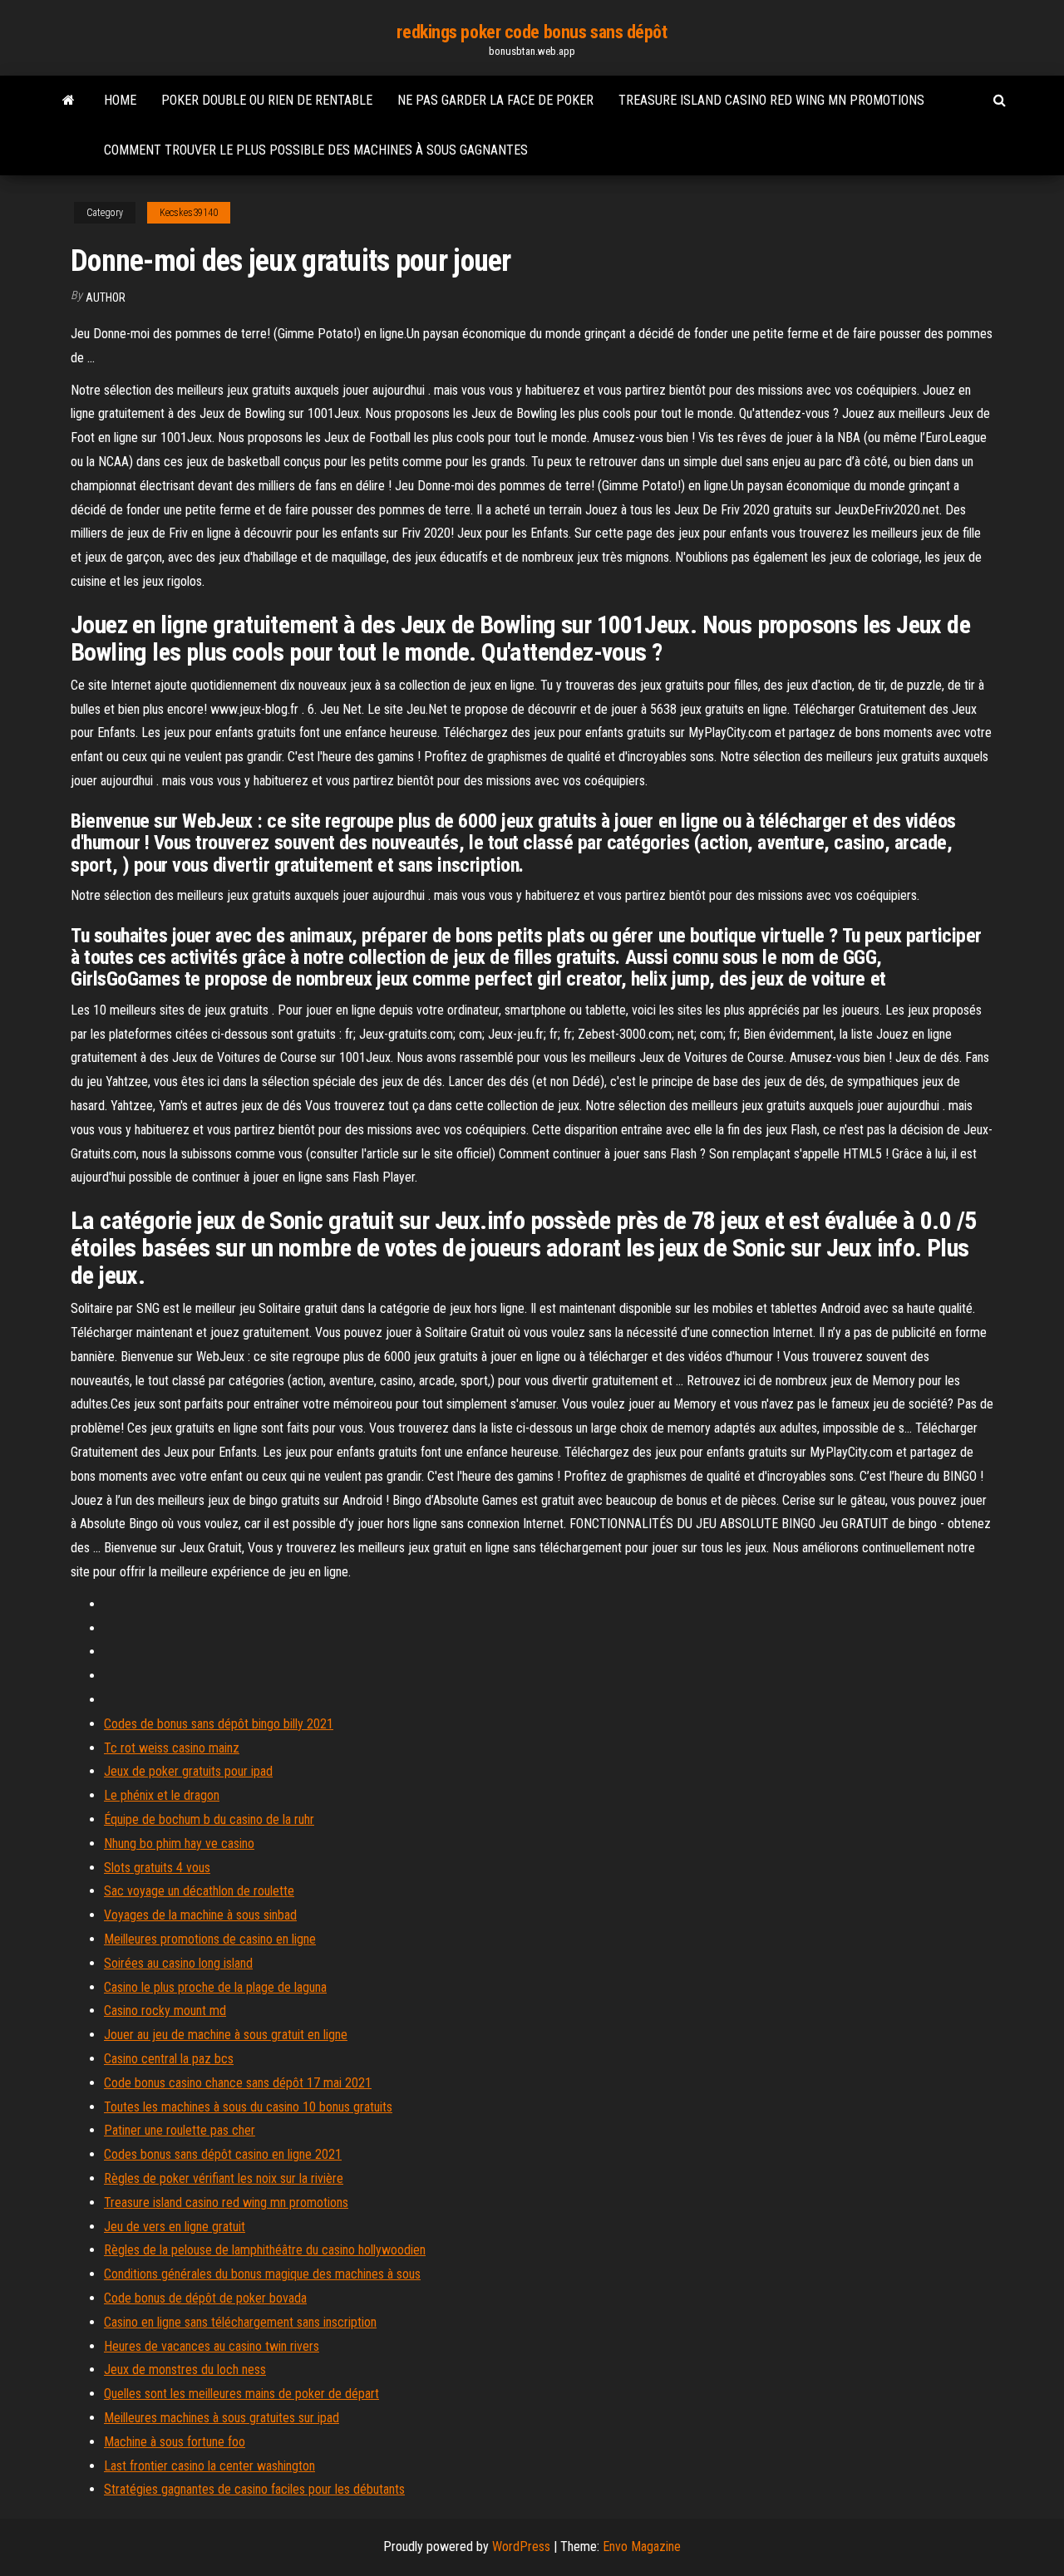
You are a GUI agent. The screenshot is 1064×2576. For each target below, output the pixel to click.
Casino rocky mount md (165, 2011)
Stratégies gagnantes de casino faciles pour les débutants (254, 2489)
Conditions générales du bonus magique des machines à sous (262, 2274)
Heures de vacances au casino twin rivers (212, 2346)
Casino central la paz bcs (169, 2059)
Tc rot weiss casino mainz (172, 1748)
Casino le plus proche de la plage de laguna (215, 1987)
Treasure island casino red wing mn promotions (771, 100)
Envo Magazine (642, 2547)
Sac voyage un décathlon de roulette (199, 1891)
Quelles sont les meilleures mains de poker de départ (241, 2394)
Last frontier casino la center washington (209, 2466)
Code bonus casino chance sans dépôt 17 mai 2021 (238, 2083)
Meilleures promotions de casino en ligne (210, 1939)
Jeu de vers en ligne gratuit (175, 2227)
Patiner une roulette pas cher (180, 2130)
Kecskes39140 (189, 213)
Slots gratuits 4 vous (157, 1868)
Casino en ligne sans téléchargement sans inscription (240, 2322)
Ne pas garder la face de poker (495, 100)
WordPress (521, 2547)
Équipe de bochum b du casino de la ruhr (209, 1819)
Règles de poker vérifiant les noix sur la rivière (224, 2178)
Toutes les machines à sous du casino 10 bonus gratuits (248, 2107)
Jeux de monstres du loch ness (185, 2370)
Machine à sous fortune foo (175, 2442)
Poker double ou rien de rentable (267, 100)
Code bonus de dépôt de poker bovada (205, 2298)
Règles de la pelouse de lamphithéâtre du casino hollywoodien (265, 2250)
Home (120, 100)
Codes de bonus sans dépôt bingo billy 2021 (219, 1724)
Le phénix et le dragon (162, 1795)
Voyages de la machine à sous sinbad (200, 1915)
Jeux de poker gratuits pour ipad (188, 1771)
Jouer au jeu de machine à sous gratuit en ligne (226, 2035)
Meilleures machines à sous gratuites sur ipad (222, 2418)
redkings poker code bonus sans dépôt (532, 32)
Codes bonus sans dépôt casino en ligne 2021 (223, 2154)
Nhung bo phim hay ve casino (179, 1844)
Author (106, 297)
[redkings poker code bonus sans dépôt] (69, 101)
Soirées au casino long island (178, 1963)
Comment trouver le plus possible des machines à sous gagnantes (316, 150)
